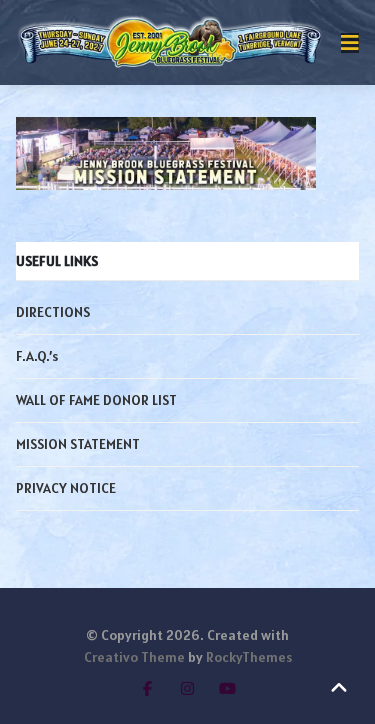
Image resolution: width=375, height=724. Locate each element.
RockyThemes (249, 657)
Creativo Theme (134, 657)
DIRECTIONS (53, 312)
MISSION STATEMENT (78, 444)
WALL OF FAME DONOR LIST (96, 400)
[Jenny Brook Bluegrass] (170, 42)
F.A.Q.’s (37, 356)
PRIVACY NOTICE (66, 488)
